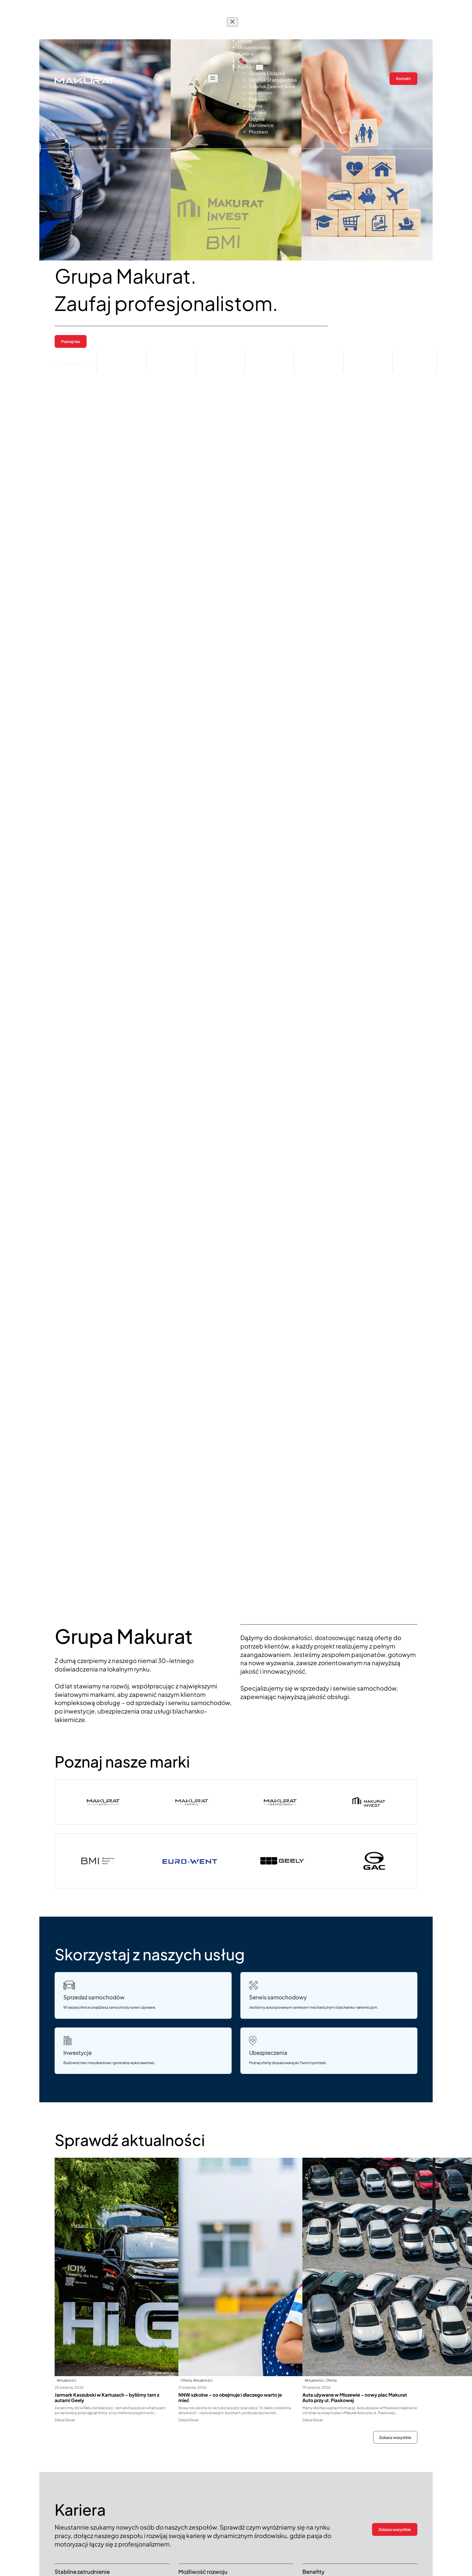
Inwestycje (78, 2052)
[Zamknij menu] (232, 22)
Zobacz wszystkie (395, 2437)
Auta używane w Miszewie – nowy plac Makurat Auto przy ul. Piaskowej (355, 2398)
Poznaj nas (71, 341)
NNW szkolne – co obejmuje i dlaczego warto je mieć (230, 2398)
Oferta (186, 2380)
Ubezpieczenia (268, 2052)
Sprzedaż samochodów (94, 1997)
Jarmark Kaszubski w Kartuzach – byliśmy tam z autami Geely (107, 2398)
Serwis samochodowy (278, 1997)
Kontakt (403, 78)
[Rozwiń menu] (213, 78)
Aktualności (67, 2380)
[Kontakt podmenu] (259, 67)
